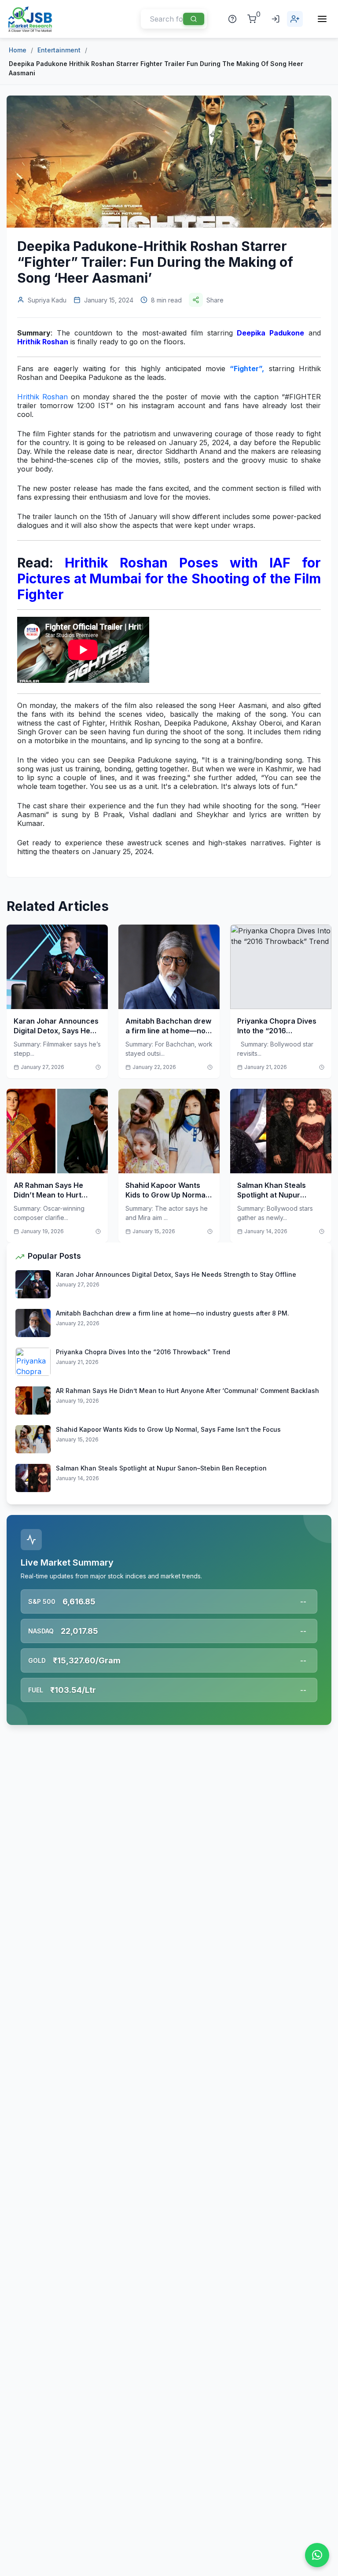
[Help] (232, 19)
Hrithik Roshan (42, 397)
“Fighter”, (247, 369)
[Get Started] (295, 19)
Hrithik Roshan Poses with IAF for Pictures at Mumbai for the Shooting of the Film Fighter (169, 579)
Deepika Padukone (270, 333)
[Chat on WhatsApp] (317, 2555)
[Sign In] (276, 19)
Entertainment (59, 50)
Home (18, 50)
